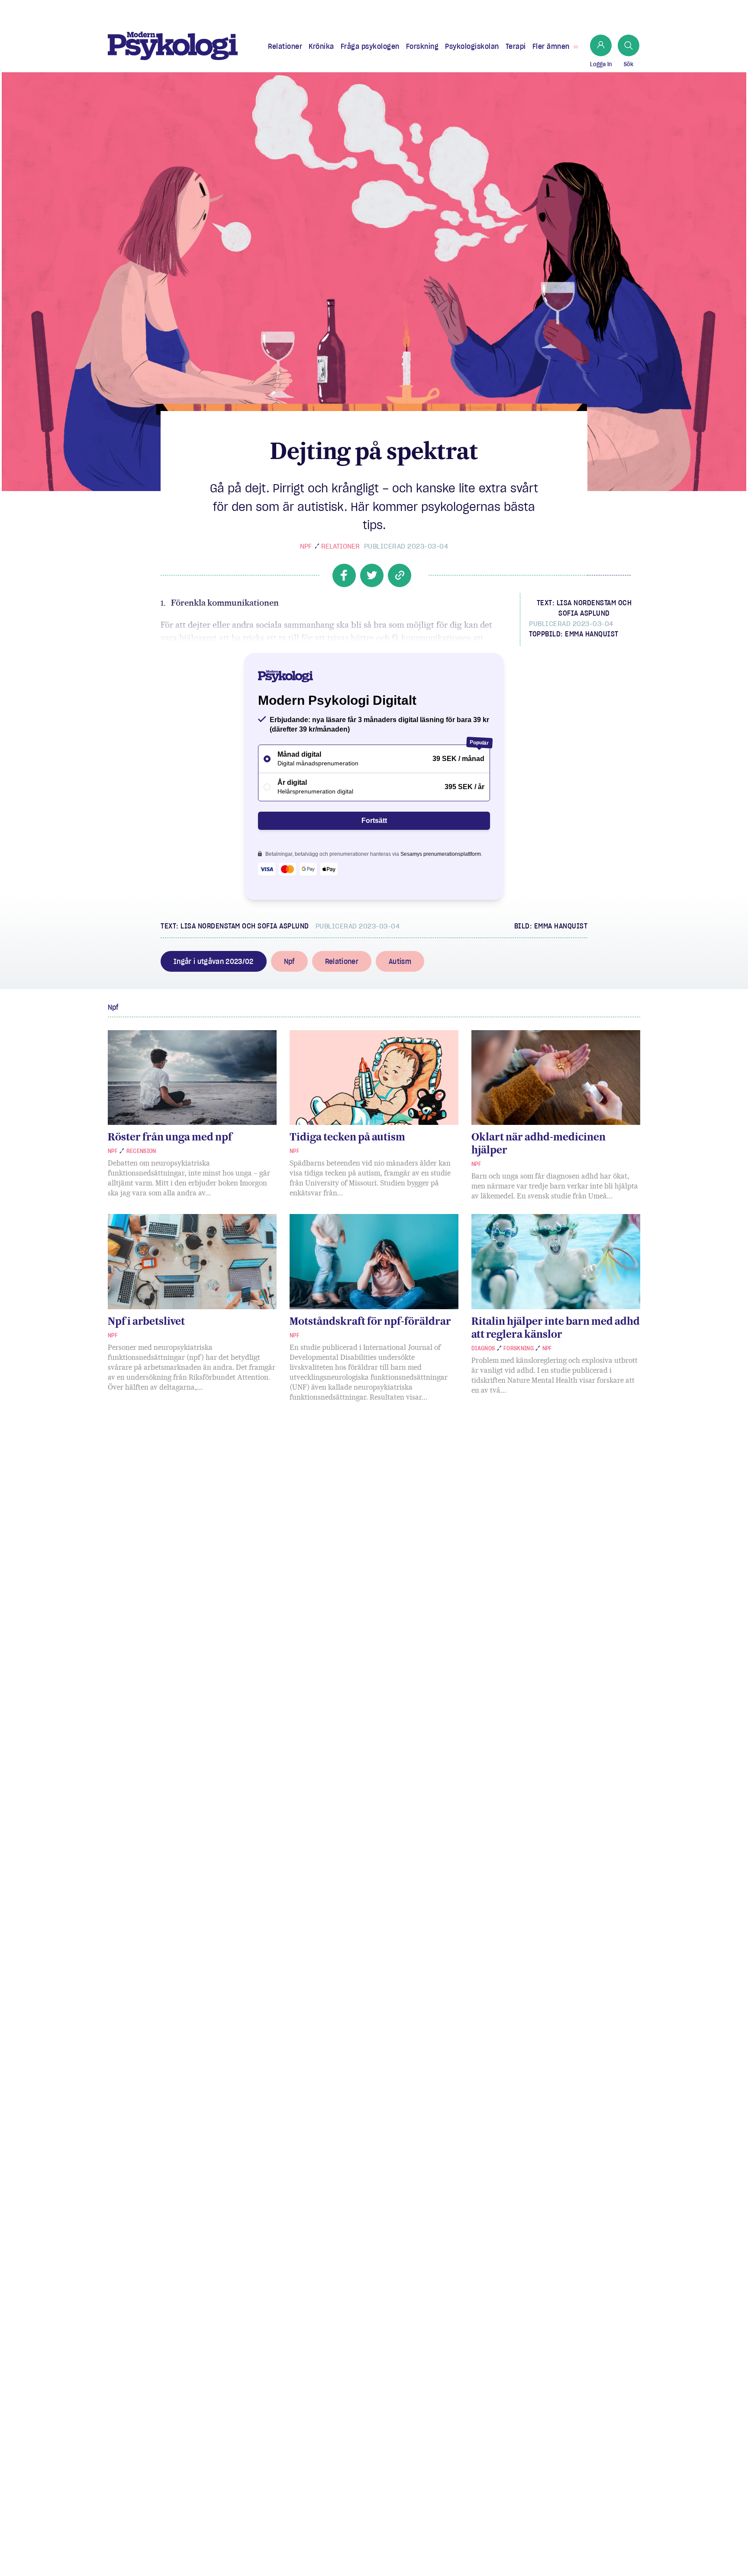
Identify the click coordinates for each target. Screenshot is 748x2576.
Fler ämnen (551, 46)
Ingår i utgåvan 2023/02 (214, 961)
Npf (306, 546)
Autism (400, 961)
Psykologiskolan (472, 46)
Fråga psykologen (370, 46)
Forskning (422, 46)
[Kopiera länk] (400, 575)
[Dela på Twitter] (372, 575)
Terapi (516, 46)
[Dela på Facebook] (344, 575)
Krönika (321, 46)
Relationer (285, 46)
